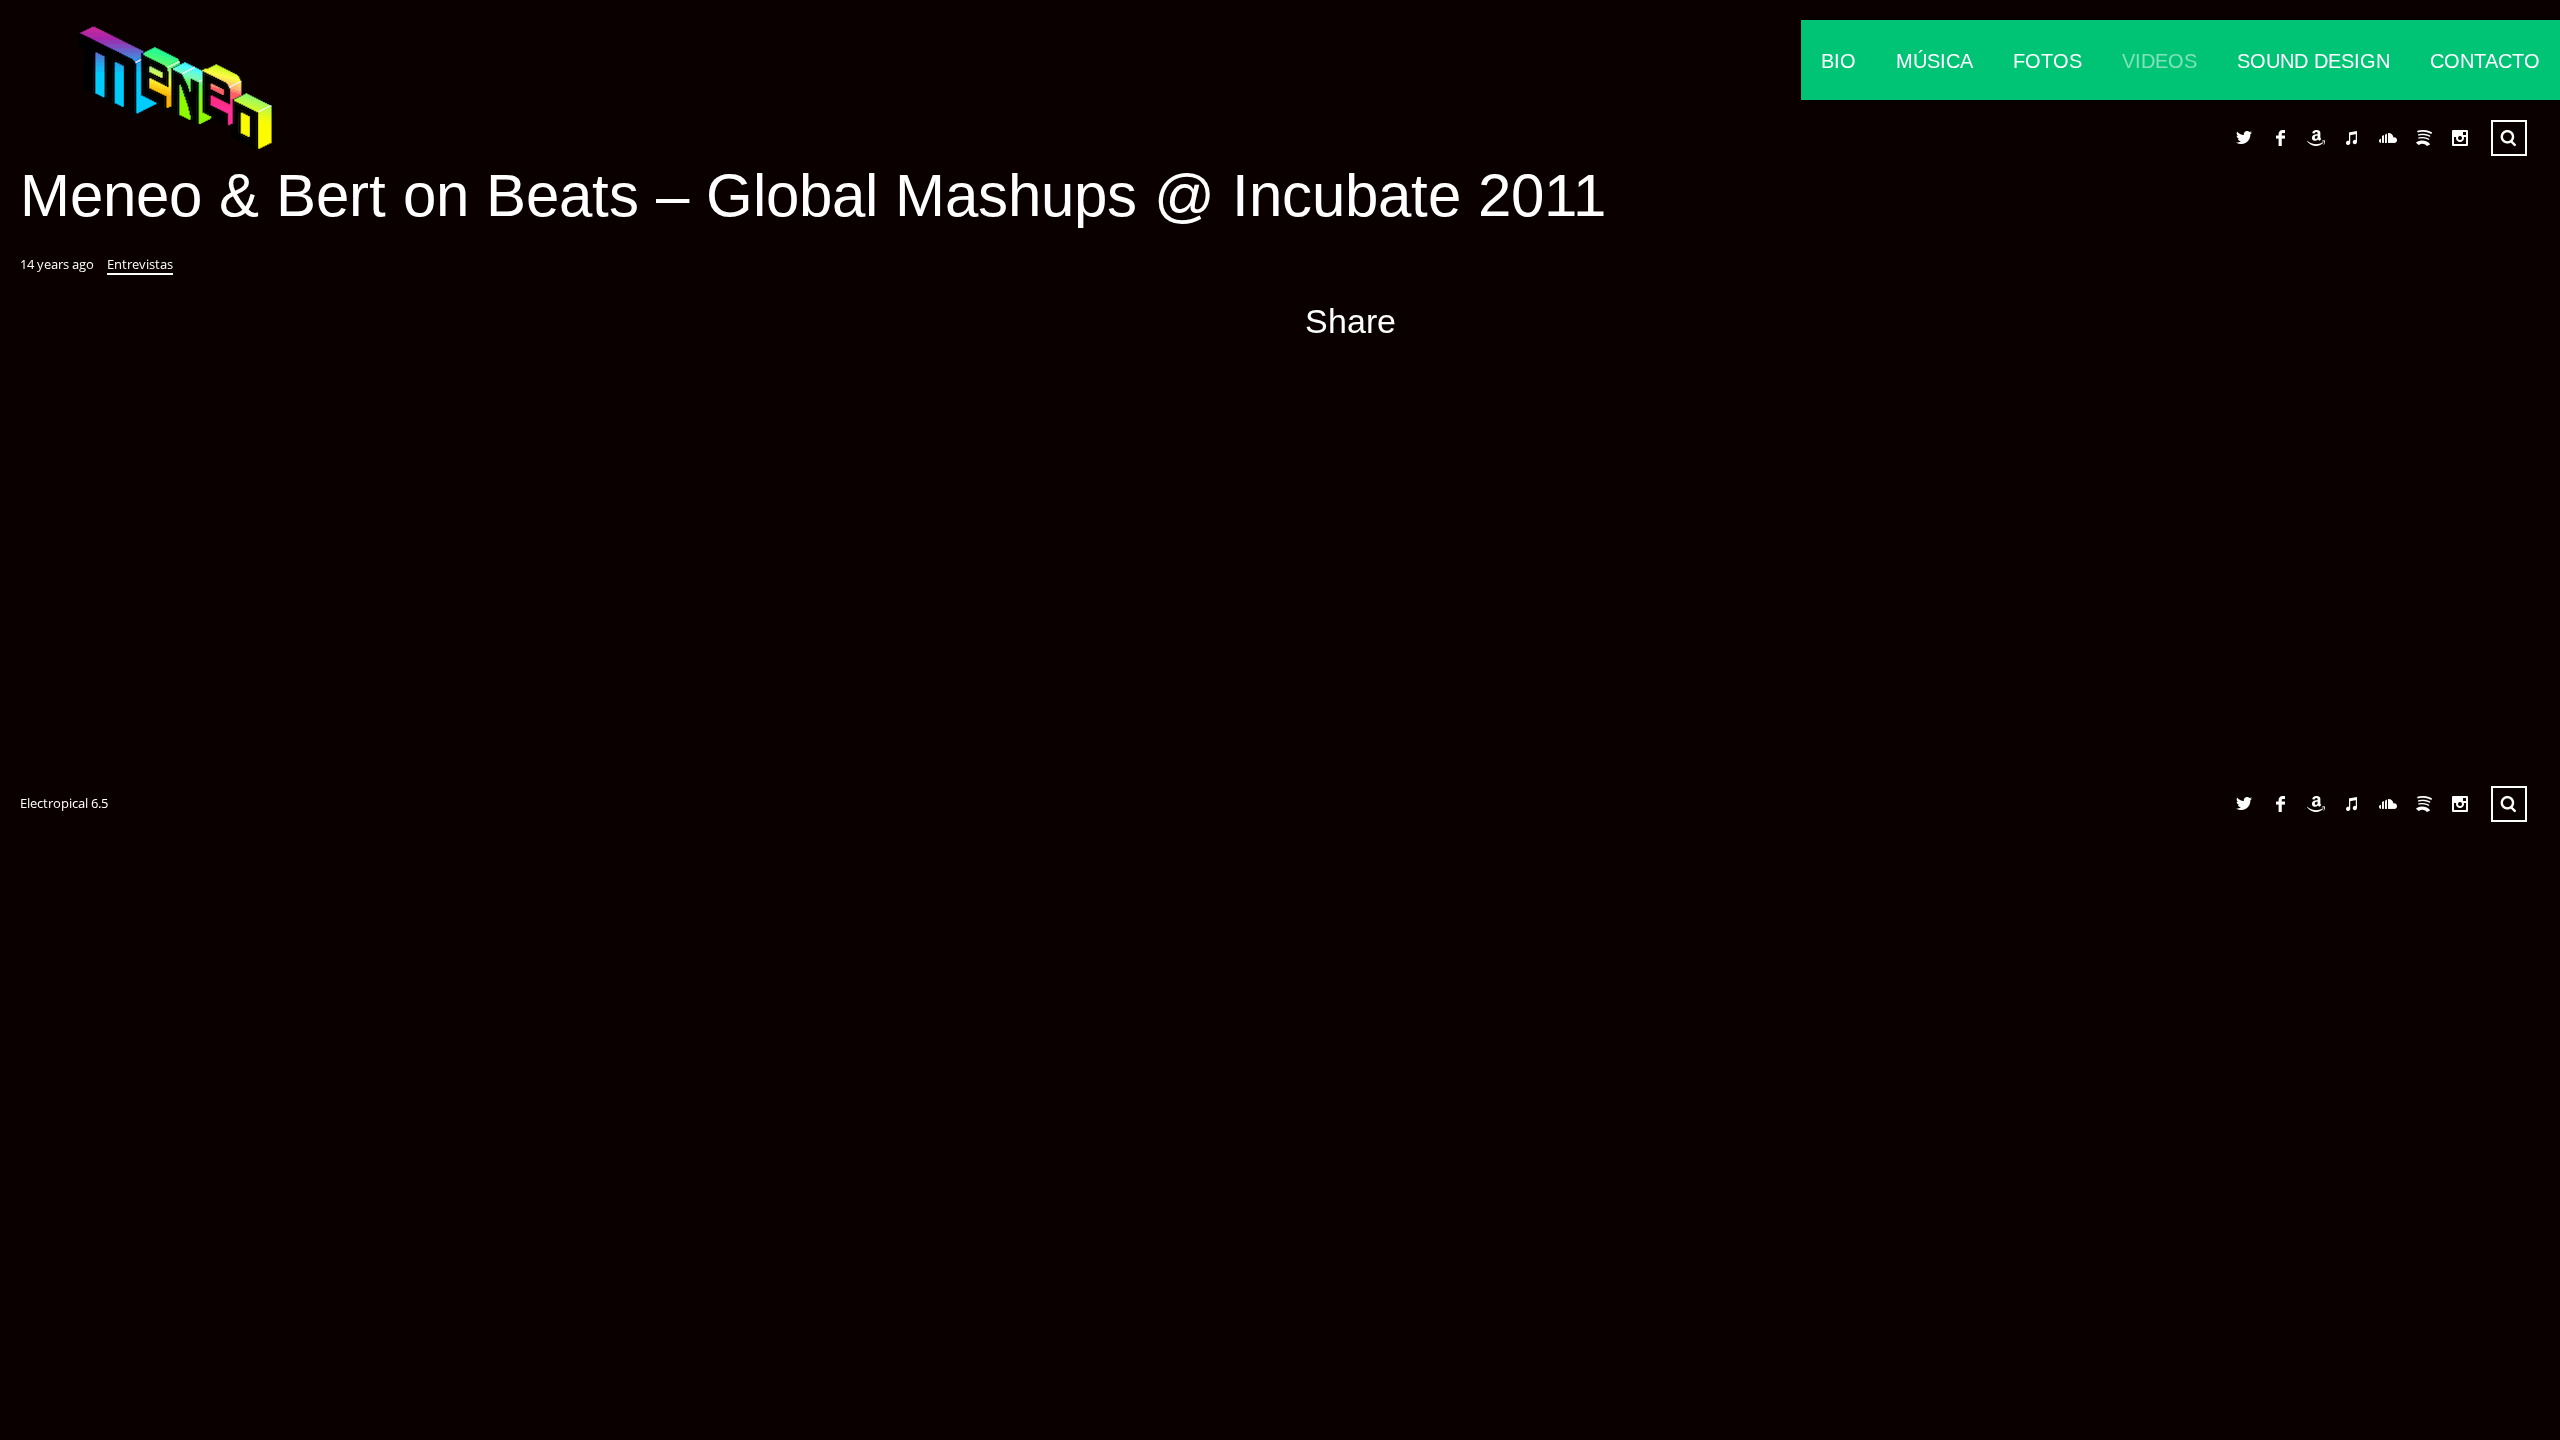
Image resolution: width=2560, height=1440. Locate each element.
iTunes (2352, 138)
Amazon (2316, 138)
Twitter (2244, 138)
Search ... (2509, 138)
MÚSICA (1934, 61)
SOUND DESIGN (2313, 61)
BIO (1838, 61)
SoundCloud (2388, 138)
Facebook (2280, 138)
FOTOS (2047, 61)
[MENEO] (140, 95)
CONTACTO (2485, 61)
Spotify (2424, 138)
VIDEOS (2159, 61)
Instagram (2460, 138)
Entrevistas (140, 264)
